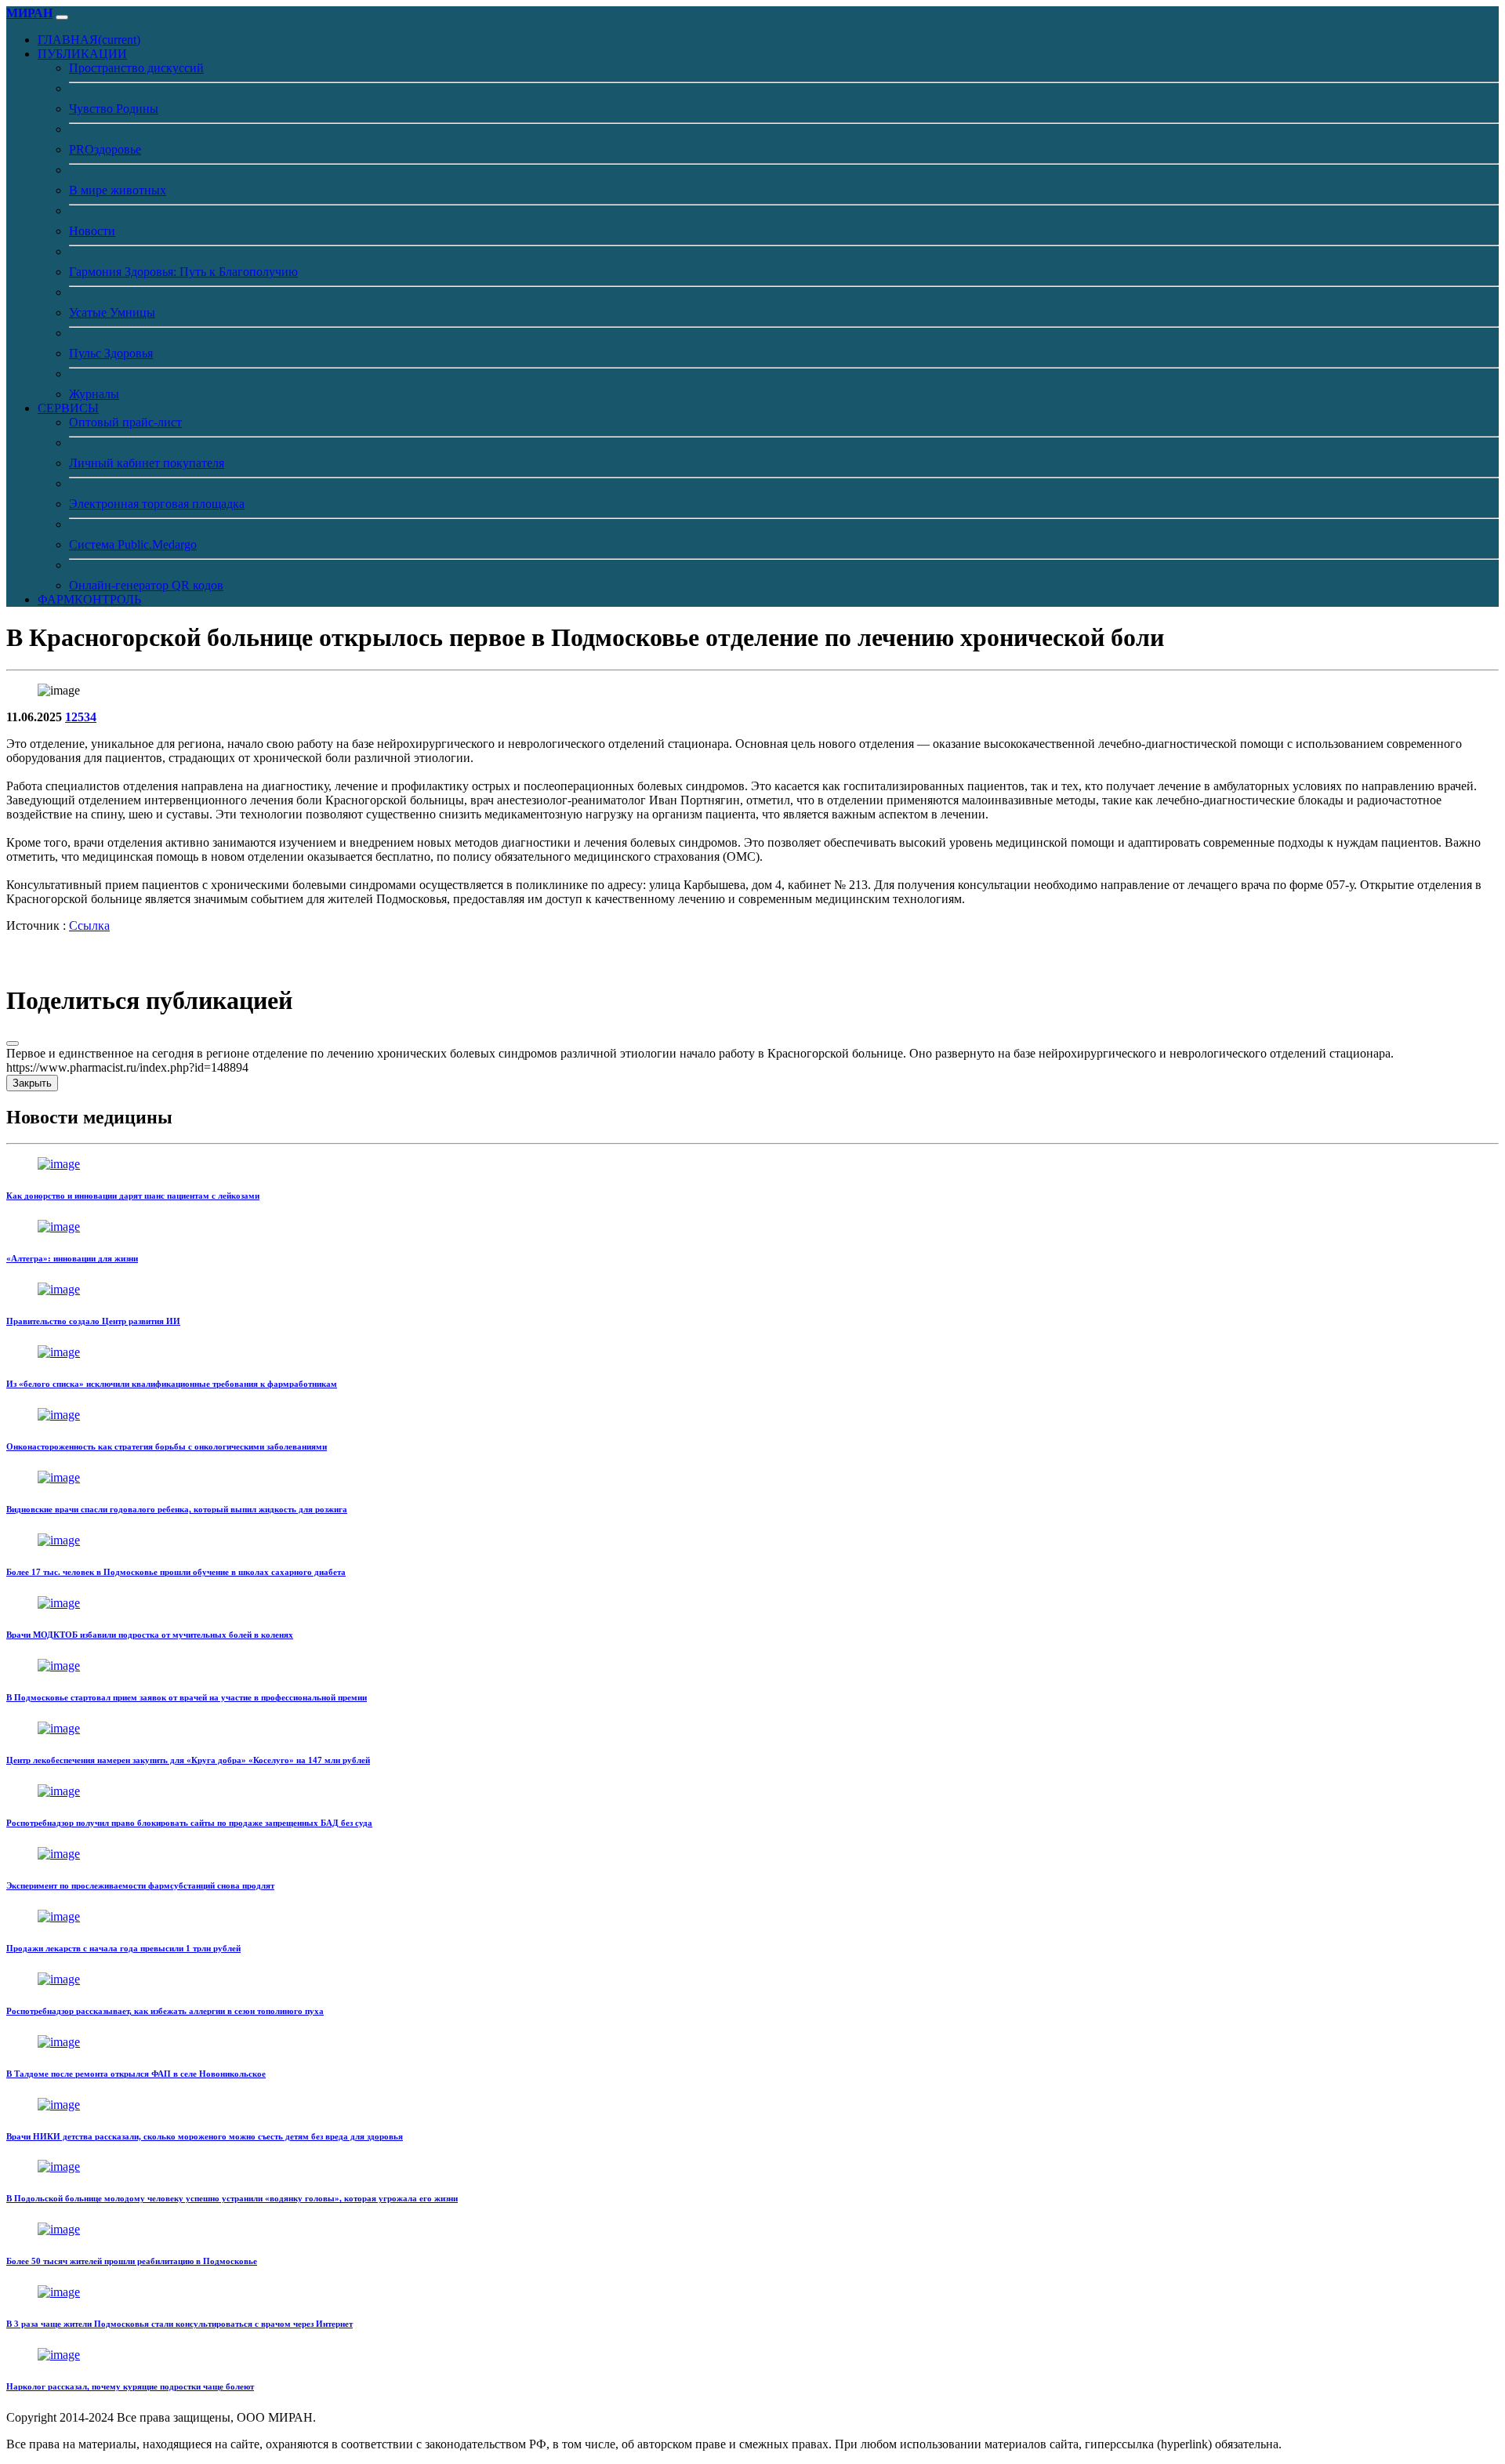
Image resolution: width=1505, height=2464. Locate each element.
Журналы (94, 394)
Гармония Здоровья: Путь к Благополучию (183, 272)
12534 (81, 717)
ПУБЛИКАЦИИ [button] (82, 54)
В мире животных (118, 190)
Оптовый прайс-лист (125, 422)
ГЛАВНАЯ (89, 40)
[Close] (13, 1043)
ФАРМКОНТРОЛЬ (89, 599)
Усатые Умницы (112, 312)
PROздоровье (105, 149)
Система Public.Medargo (133, 544)
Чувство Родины (114, 109)
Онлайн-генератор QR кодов (146, 585)
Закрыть (32, 1083)
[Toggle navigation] (62, 17)
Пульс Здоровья (111, 353)
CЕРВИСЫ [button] (68, 408)
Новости (92, 231)
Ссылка (89, 925)
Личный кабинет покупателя (147, 463)
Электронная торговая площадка (157, 504)
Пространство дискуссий (136, 68)
